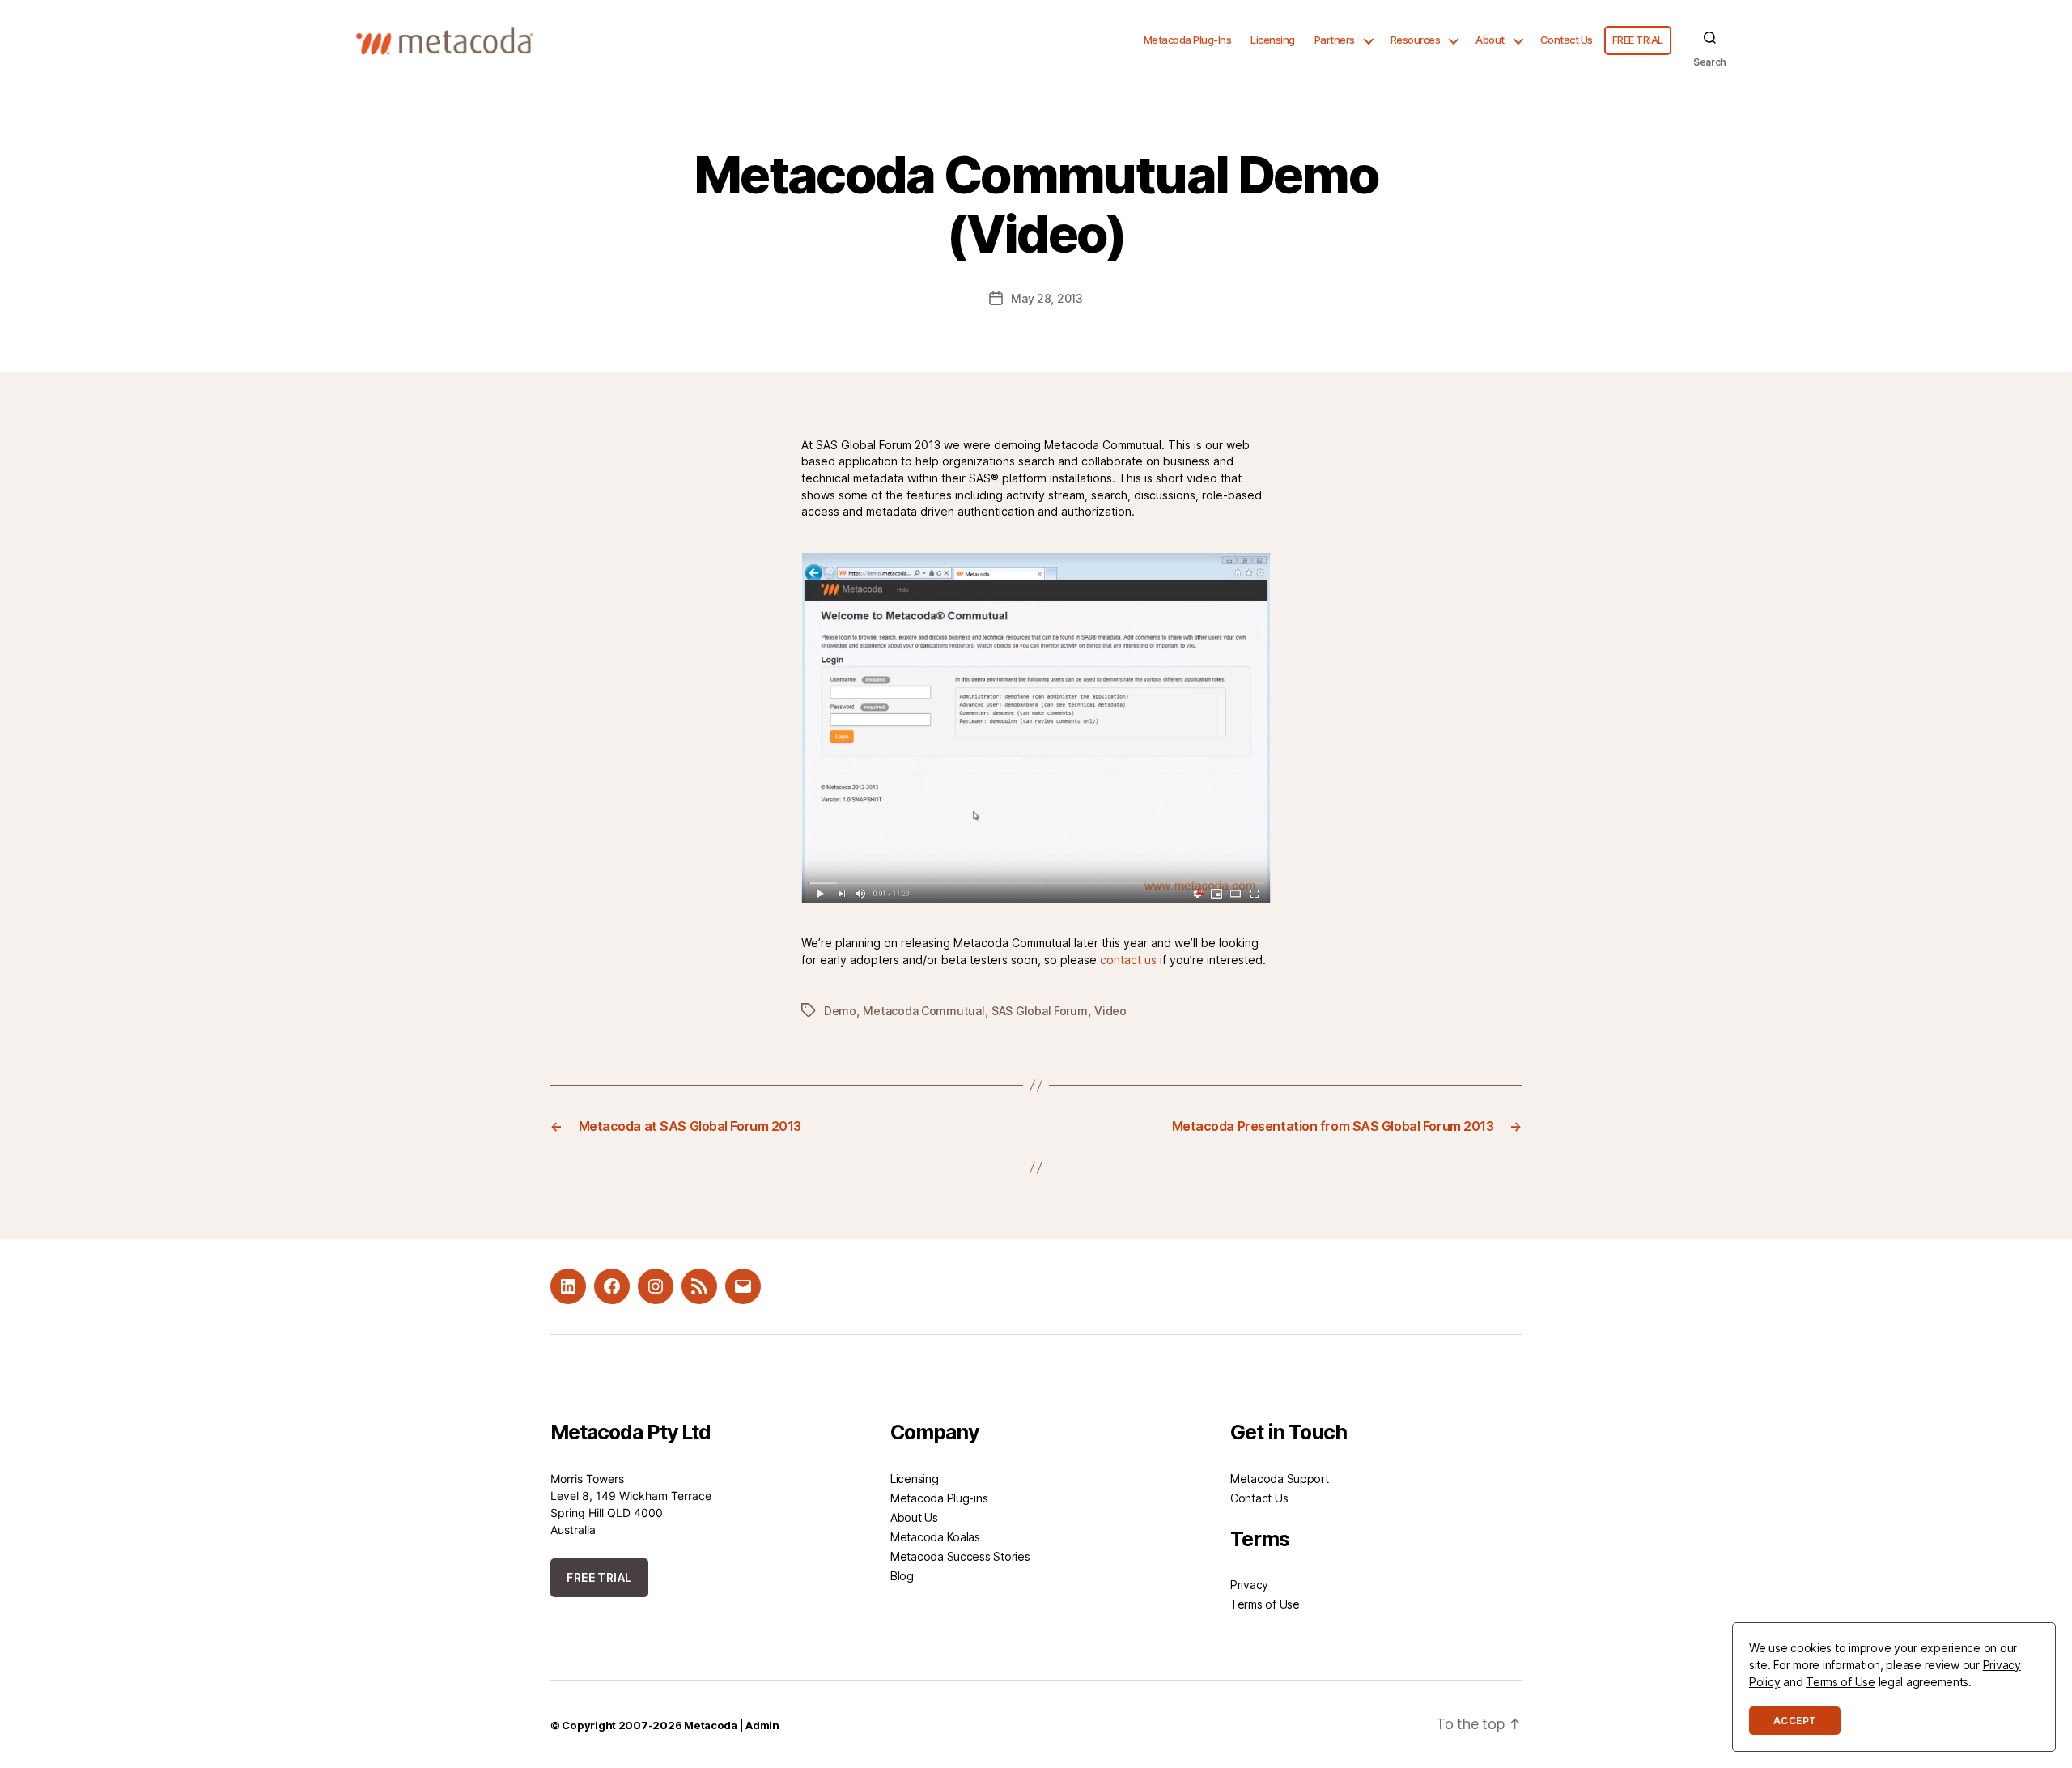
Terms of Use (1265, 1604)
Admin (762, 1725)
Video (1110, 1011)
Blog (902, 1576)
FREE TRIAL (1638, 40)
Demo (840, 1011)
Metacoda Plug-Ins (1188, 40)
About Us (914, 1517)
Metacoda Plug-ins (939, 1498)
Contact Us (1567, 40)
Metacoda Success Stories (960, 1556)
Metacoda (711, 1725)
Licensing (1273, 40)
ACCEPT (1795, 1721)
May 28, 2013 (1047, 298)
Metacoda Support (1280, 1479)
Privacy (1249, 1585)
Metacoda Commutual (923, 1011)
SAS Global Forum (1040, 1011)
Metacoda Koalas (935, 1537)
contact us (1128, 960)
